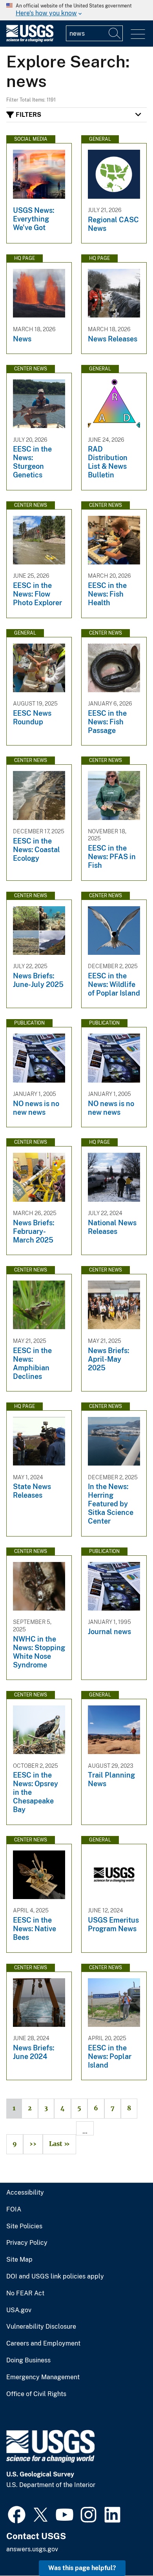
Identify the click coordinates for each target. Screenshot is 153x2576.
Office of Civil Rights (36, 2394)
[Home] (30, 40)
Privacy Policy (27, 2243)
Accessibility (25, 2193)
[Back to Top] (125, 2548)
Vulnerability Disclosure (41, 2327)
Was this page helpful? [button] (82, 2568)
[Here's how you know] (76, 10)
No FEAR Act (25, 2293)
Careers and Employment (43, 2344)
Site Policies (24, 2226)
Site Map (19, 2260)
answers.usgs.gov (32, 2549)
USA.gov (19, 2310)
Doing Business (28, 2360)
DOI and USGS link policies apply (55, 2277)
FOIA (14, 2210)
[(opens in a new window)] (17, 2514)
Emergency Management (43, 2377)
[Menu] (138, 34)
